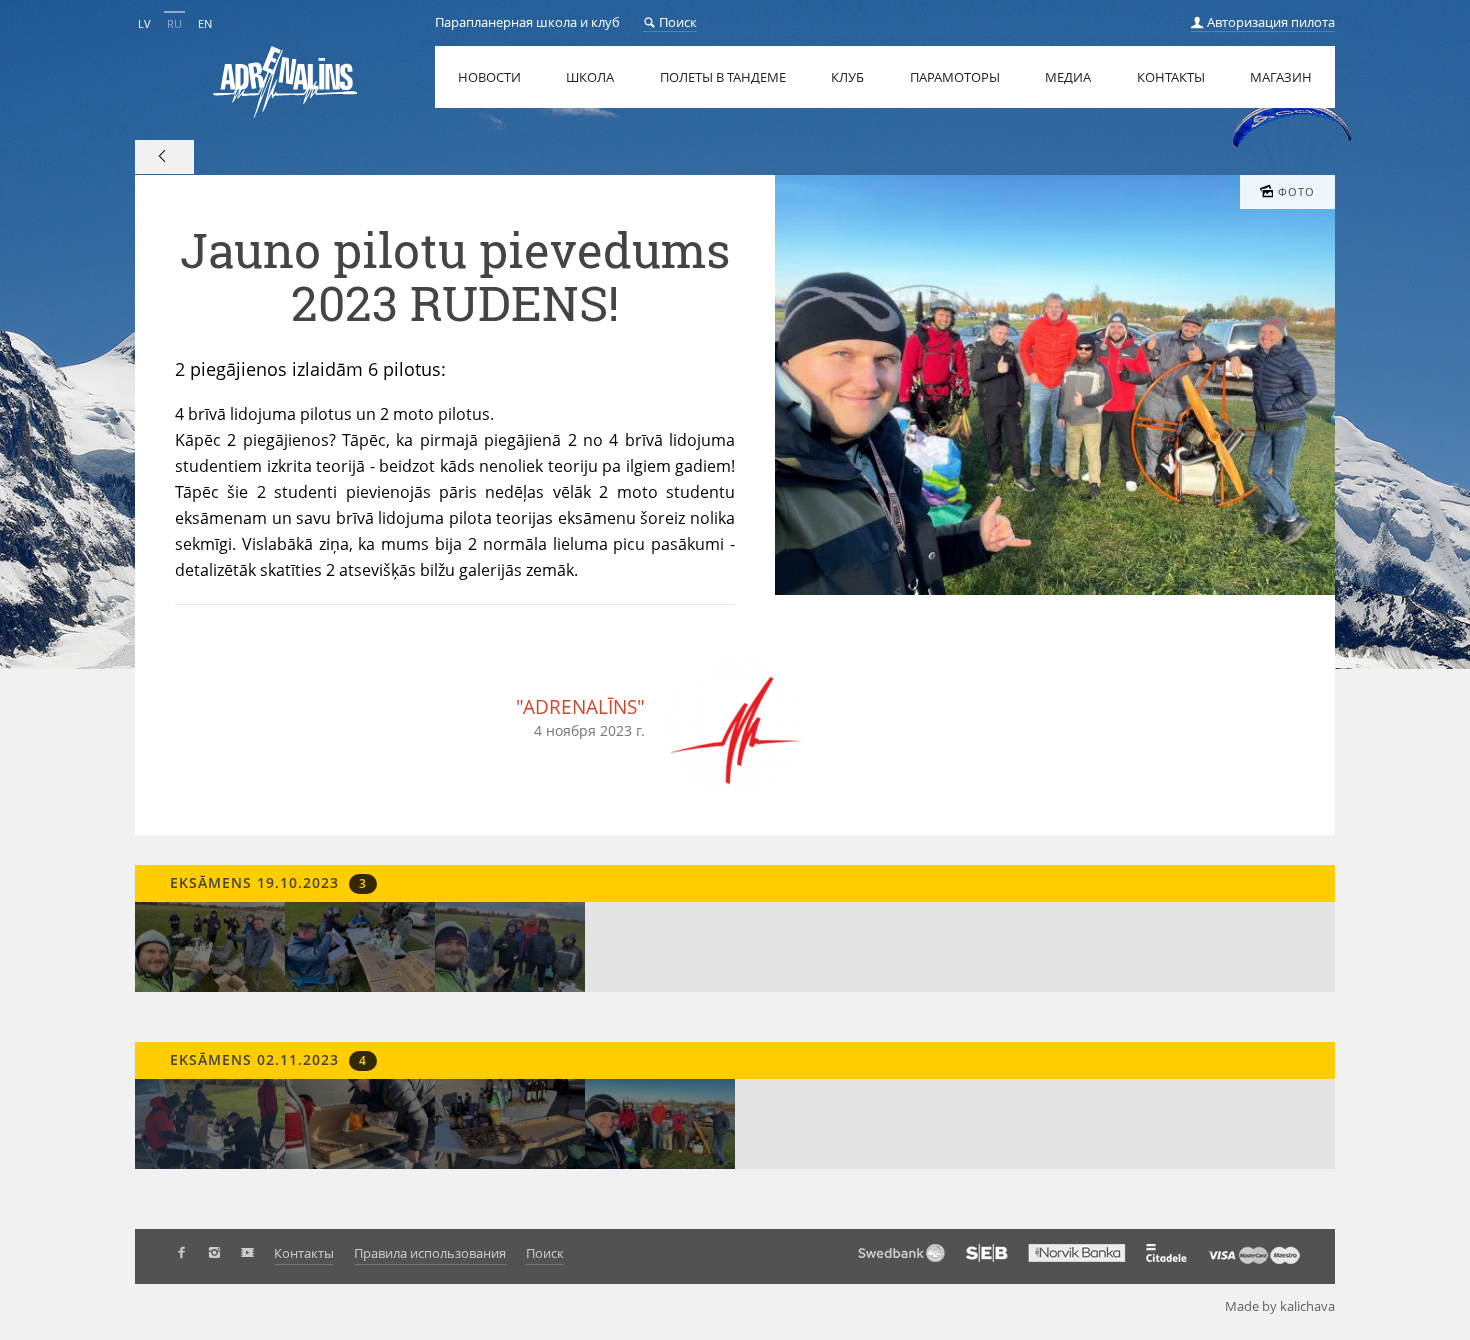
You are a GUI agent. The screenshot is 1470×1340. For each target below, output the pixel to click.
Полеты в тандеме (723, 77)
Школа (590, 77)
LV (144, 23)
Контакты (1171, 77)
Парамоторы (955, 77)
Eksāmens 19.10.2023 (266, 882)
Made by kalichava (1280, 1306)
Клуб (847, 77)
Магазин (1281, 77)
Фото (1296, 192)
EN (205, 23)
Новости (489, 77)
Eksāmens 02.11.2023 (266, 1059)
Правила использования (430, 1253)
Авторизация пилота (1269, 22)
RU (174, 23)
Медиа (1068, 77)
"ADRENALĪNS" (580, 707)
